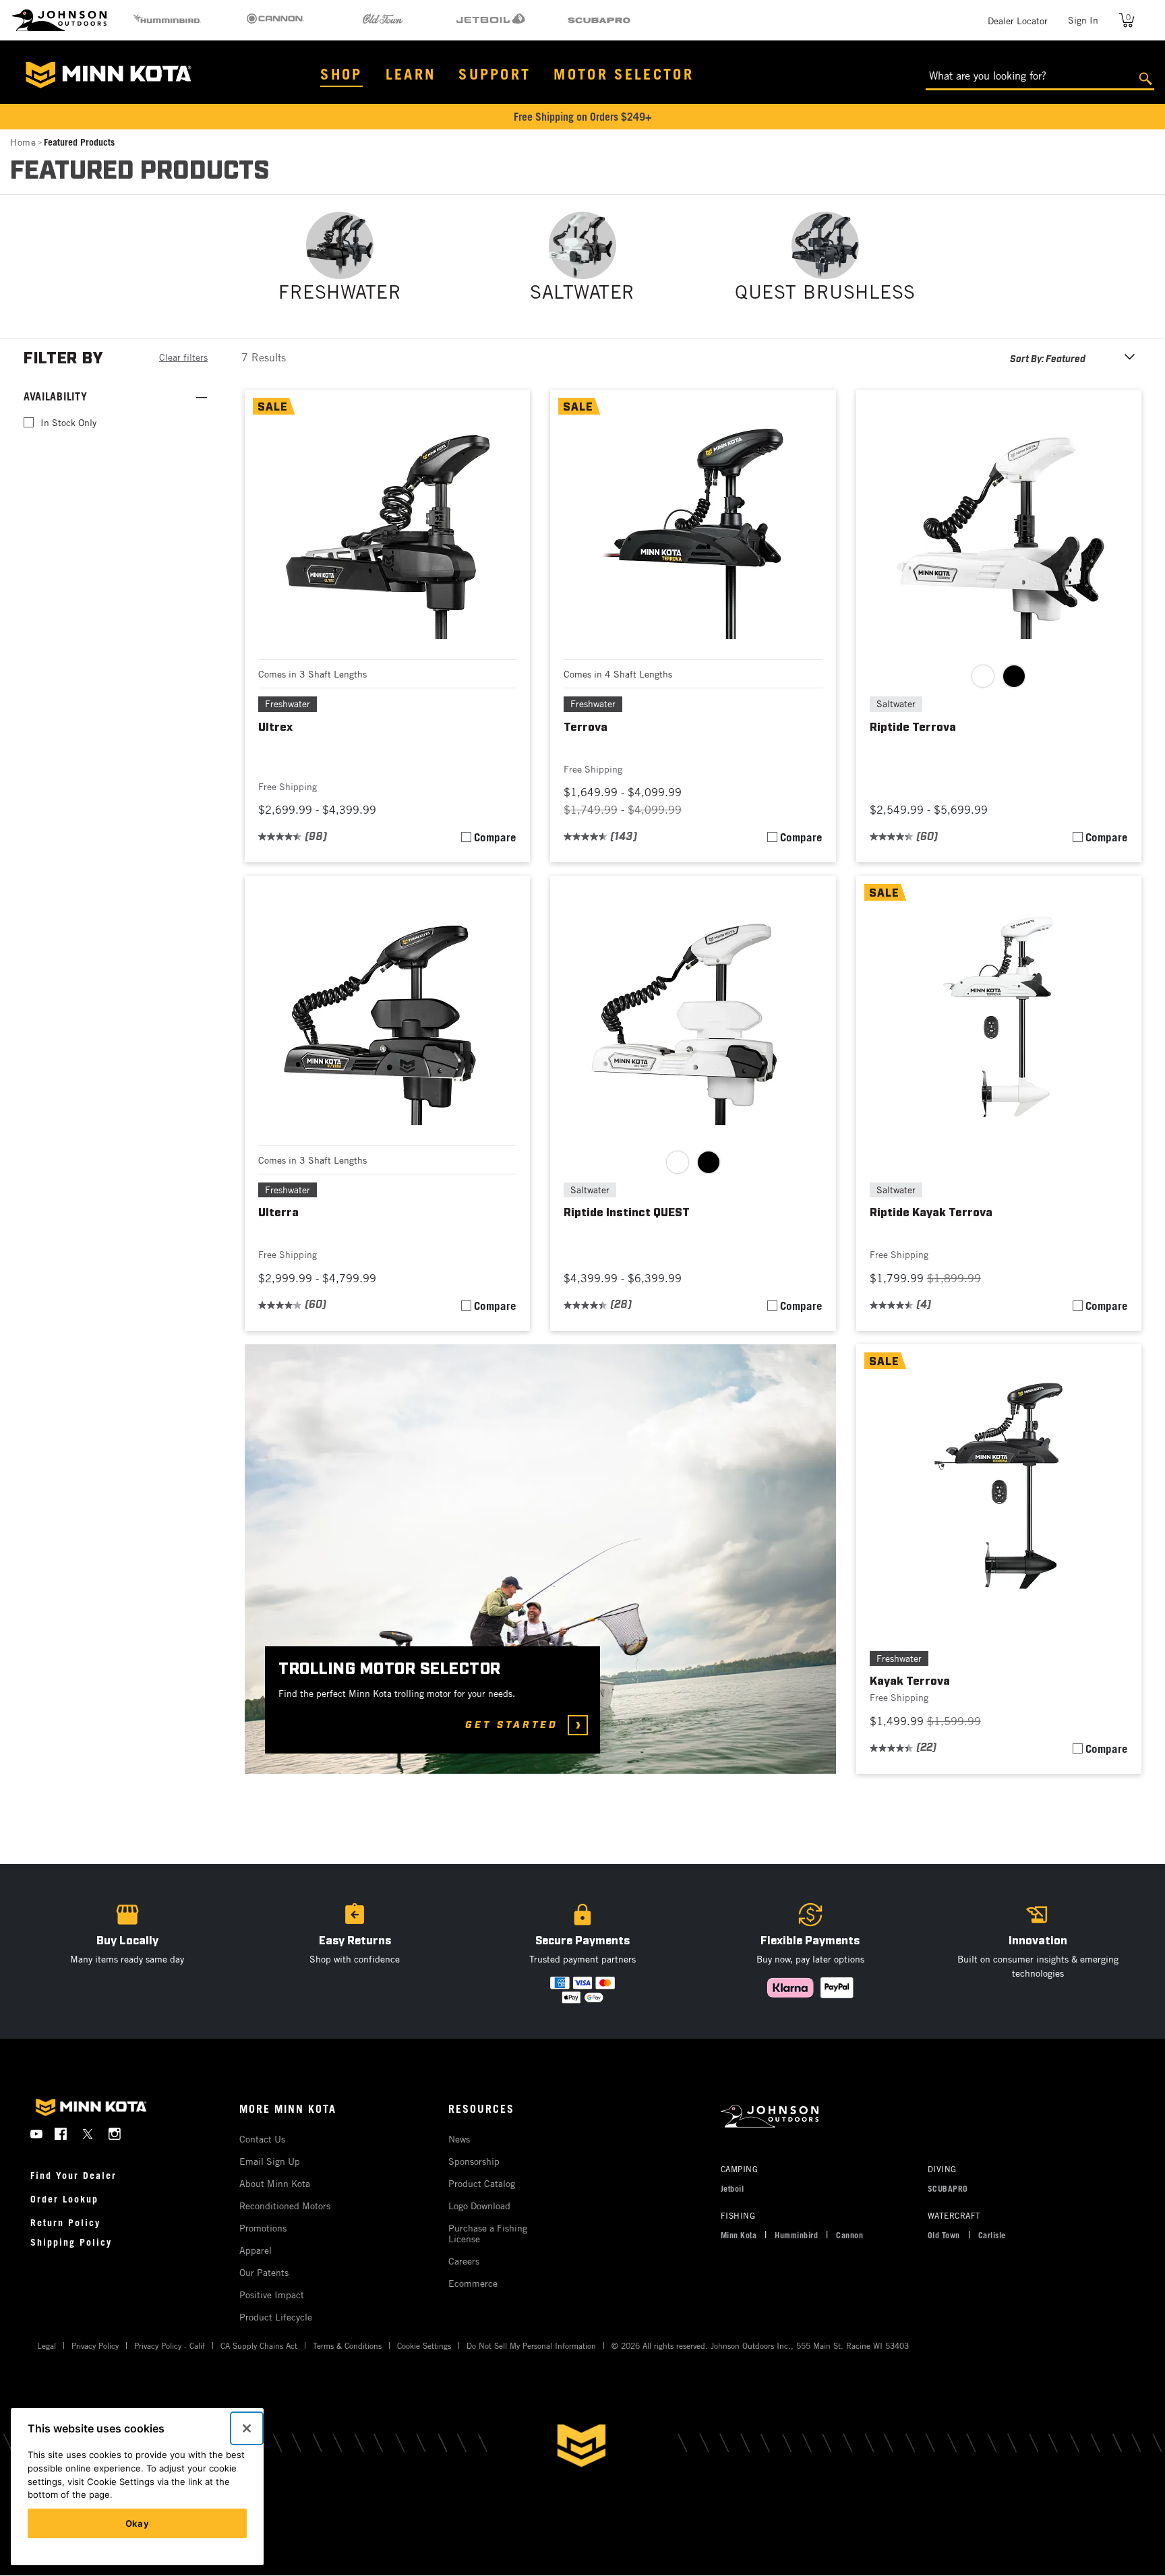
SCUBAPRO (948, 2188)
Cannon (849, 2235)
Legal (47, 2345)
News (459, 2139)
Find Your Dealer (73, 2175)
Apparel (256, 2250)
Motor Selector (624, 74)
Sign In (1083, 20)
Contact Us (262, 2139)
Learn (411, 74)
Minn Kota (739, 2235)
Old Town (944, 2235)
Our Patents (264, 2272)
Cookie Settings (424, 2345)
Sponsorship (474, 2161)
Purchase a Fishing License (488, 2233)
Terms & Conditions (347, 2345)
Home (23, 142)
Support (495, 74)
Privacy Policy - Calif (170, 2345)
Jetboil (733, 2188)
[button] (355, 1951)
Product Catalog (482, 2183)
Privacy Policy (95, 2345)
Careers (464, 2261)
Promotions (263, 2228)
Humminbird (796, 2235)
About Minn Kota (275, 2183)
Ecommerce (473, 2283)
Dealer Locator (1018, 21)
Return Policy (65, 2222)
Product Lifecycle (276, 2317)
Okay (138, 2523)
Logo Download (479, 2206)
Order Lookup (64, 2199)
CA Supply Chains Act (259, 2345)
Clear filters (183, 357)
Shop (341, 74)
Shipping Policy (71, 2242)
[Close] (247, 2428)
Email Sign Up (270, 2161)
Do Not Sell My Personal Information (531, 2345)
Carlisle (992, 2235)
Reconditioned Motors (285, 2206)
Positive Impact (272, 2295)
